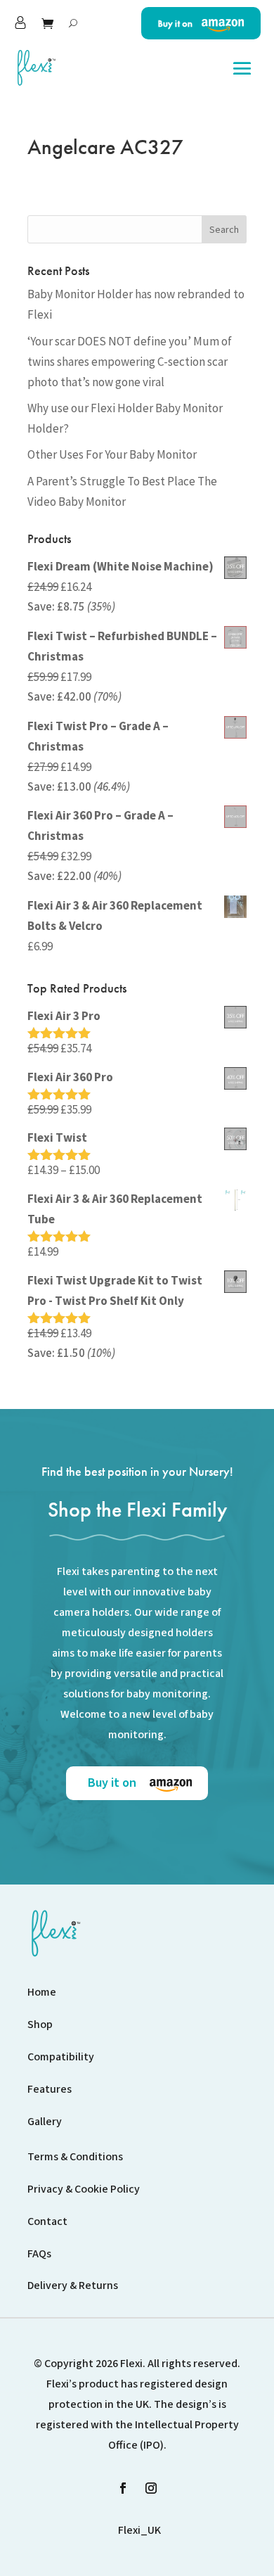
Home (42, 1992)
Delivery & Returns (73, 2285)
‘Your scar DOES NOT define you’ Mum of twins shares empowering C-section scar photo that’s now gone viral (130, 362)
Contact (47, 2221)
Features (50, 2089)
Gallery (45, 2122)
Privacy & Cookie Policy (84, 2189)
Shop (40, 2025)
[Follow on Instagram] (151, 2488)
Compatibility (61, 2057)
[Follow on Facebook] (123, 2488)
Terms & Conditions (75, 2157)
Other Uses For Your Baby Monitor (112, 454)
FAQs (39, 2254)
